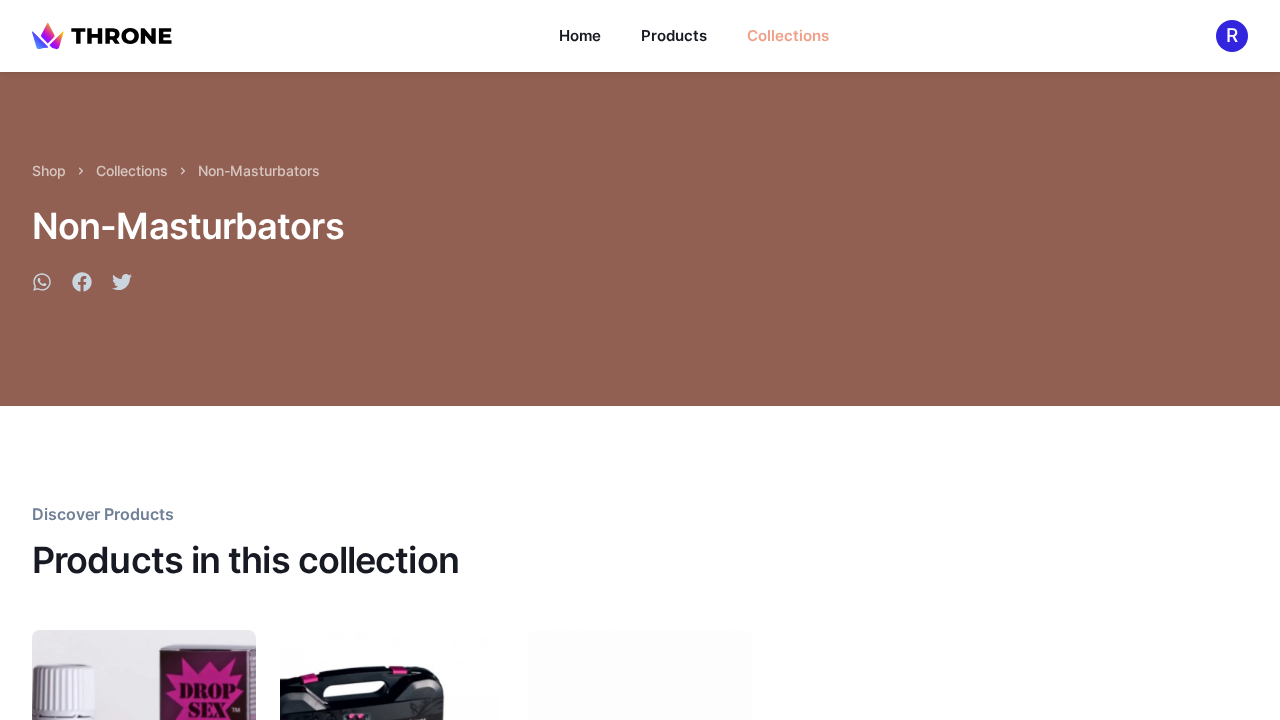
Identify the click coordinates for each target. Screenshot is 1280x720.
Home (580, 35)
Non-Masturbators (259, 170)
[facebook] (82, 285)
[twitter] (122, 285)
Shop (49, 170)
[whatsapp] (42, 285)
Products (674, 35)
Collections (788, 35)
